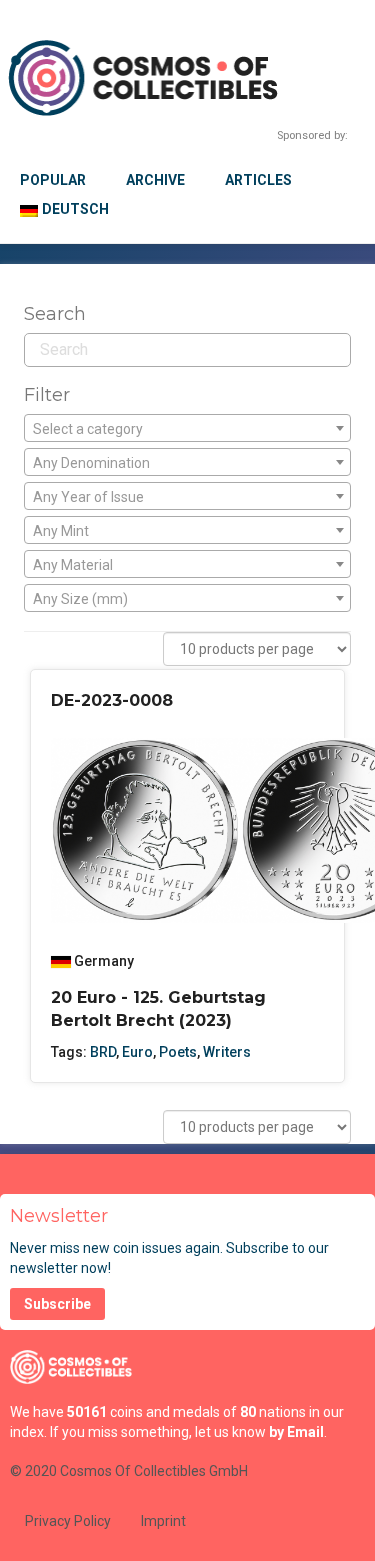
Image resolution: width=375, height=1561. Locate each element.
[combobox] (187, 428)
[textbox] (187, 429)
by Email (296, 1432)
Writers (227, 1052)
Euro (137, 1052)
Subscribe (57, 1304)
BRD (103, 1052)
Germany (104, 961)
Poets (178, 1052)
